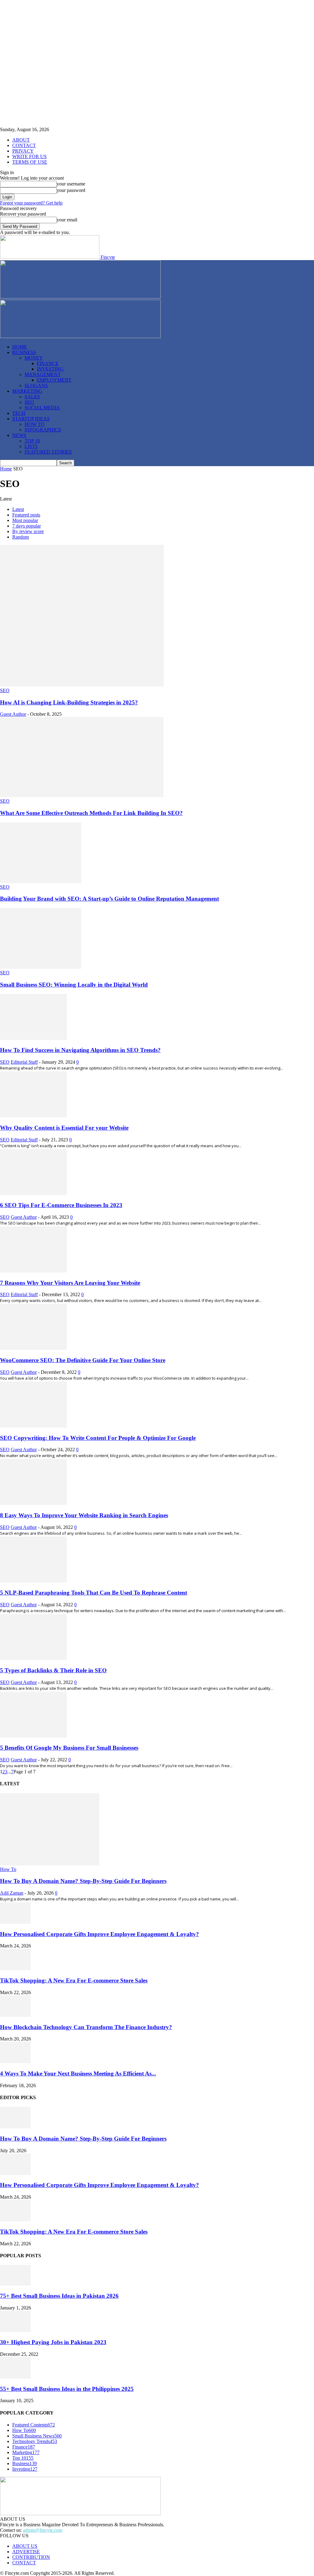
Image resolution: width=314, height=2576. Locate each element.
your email (67, 220)
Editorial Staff (24, 1062)
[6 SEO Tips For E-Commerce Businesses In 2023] (33, 1193)
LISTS (31, 446)
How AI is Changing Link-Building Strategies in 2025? (69, 702)
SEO (29, 402)
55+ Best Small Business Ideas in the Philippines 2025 (67, 2389)
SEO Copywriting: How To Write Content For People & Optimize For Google (98, 1438)
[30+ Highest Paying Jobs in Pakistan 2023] (15, 2330)
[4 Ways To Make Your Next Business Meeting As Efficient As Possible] (15, 2062)
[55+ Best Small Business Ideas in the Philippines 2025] (15, 2377)
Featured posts (26, 515)
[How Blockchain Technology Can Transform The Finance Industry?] (15, 2015)
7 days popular (27, 526)
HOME (20, 347)
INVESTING (50, 369)
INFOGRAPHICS (43, 430)
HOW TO (34, 424)
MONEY (34, 358)
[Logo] (80, 297)
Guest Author (13, 714)
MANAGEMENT (43, 374)
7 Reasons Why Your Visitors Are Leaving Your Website (70, 1283)
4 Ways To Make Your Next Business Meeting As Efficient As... (78, 2073)
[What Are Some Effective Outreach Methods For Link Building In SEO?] (82, 795)
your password (71, 190)
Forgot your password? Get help (31, 203)
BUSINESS (24, 352)
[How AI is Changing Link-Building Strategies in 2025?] (82, 685)
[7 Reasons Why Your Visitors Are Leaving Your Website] (33, 1271)
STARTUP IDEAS (31, 419)
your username (71, 184)
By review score (28, 531)
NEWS (19, 435)
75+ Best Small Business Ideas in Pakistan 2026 (59, 2296)
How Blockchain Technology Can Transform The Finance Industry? (86, 2027)
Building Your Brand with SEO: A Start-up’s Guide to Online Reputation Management (109, 899)
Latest (18, 509)
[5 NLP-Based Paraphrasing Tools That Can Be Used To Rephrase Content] (33, 1581)
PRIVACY (23, 151)
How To (8, 1869)
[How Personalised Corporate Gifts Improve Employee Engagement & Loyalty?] (15, 1922)
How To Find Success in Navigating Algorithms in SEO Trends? (80, 1050)
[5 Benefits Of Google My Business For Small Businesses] (33, 1736)
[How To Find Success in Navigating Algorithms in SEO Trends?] (33, 1038)
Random (21, 537)
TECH (19, 413)
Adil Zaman (12, 1893)
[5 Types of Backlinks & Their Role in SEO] (33, 1658)
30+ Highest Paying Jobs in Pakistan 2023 (53, 2342)
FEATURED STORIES (48, 452)
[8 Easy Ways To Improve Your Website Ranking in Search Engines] (33, 1503)
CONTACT (24, 145)
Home (6, 469)
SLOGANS (36, 386)
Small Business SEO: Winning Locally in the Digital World (74, 985)
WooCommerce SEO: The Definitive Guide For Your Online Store (83, 1360)
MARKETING (27, 391)
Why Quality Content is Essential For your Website (64, 1128)
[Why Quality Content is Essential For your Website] (33, 1116)
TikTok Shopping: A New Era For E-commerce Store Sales (74, 1980)
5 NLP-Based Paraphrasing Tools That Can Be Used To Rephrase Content (94, 1593)
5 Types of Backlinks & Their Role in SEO (53, 1670)
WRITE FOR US (29, 156)
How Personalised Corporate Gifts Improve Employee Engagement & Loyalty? (100, 1934)
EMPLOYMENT (54, 380)
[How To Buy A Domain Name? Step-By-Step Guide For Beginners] (50, 1864)
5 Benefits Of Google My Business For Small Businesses (69, 1748)
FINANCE (48, 363)
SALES (32, 397)
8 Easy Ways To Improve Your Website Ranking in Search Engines (84, 1515)
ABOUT (21, 140)
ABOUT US (25, 2546)
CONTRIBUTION (31, 2557)
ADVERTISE (26, 2552)
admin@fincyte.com (43, 2530)
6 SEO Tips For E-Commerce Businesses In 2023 (61, 1205)
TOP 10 (32, 441)
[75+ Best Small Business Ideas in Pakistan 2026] (15, 2284)
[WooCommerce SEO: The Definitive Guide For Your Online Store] (33, 1348)
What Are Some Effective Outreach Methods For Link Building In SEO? (91, 813)
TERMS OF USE (30, 162)
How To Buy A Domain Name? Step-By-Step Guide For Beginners (83, 1881)
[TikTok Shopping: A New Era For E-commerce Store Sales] (15, 1968)
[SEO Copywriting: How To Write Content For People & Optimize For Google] (33, 1426)
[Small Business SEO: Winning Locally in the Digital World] (41, 967)
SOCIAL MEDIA (42, 408)
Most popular (25, 520)
